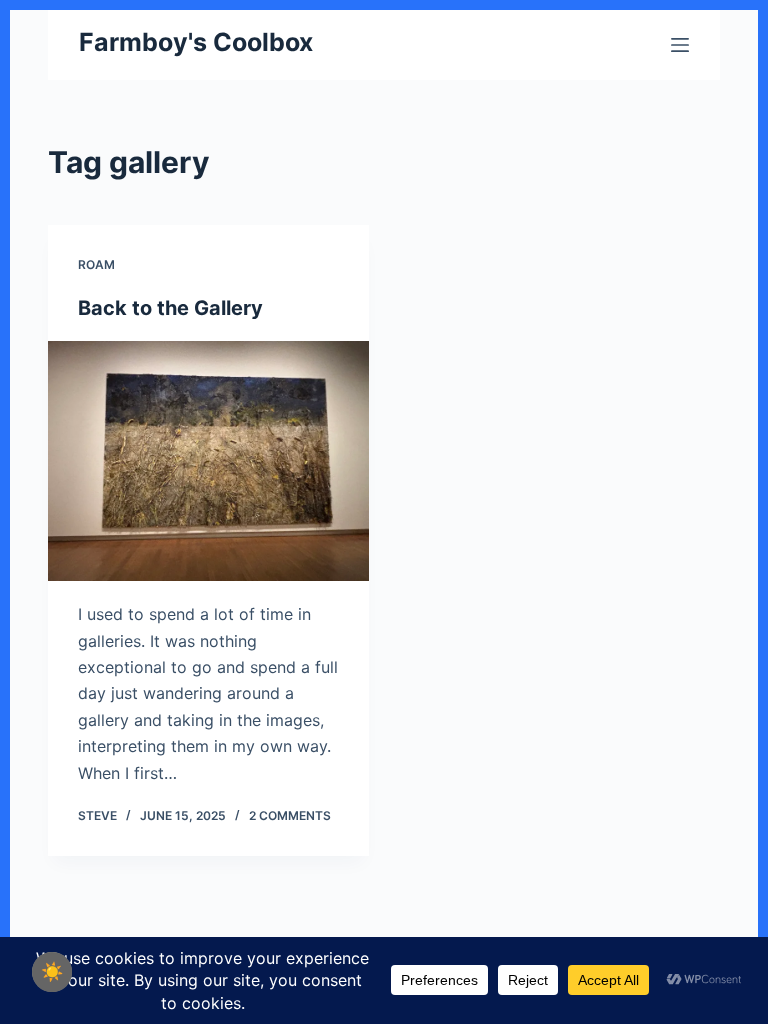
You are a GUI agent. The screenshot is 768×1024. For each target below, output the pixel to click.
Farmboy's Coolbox (196, 42)
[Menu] (680, 45)
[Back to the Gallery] (208, 461)
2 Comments (290, 815)
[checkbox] (52, 972)
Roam (96, 264)
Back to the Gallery (170, 308)
